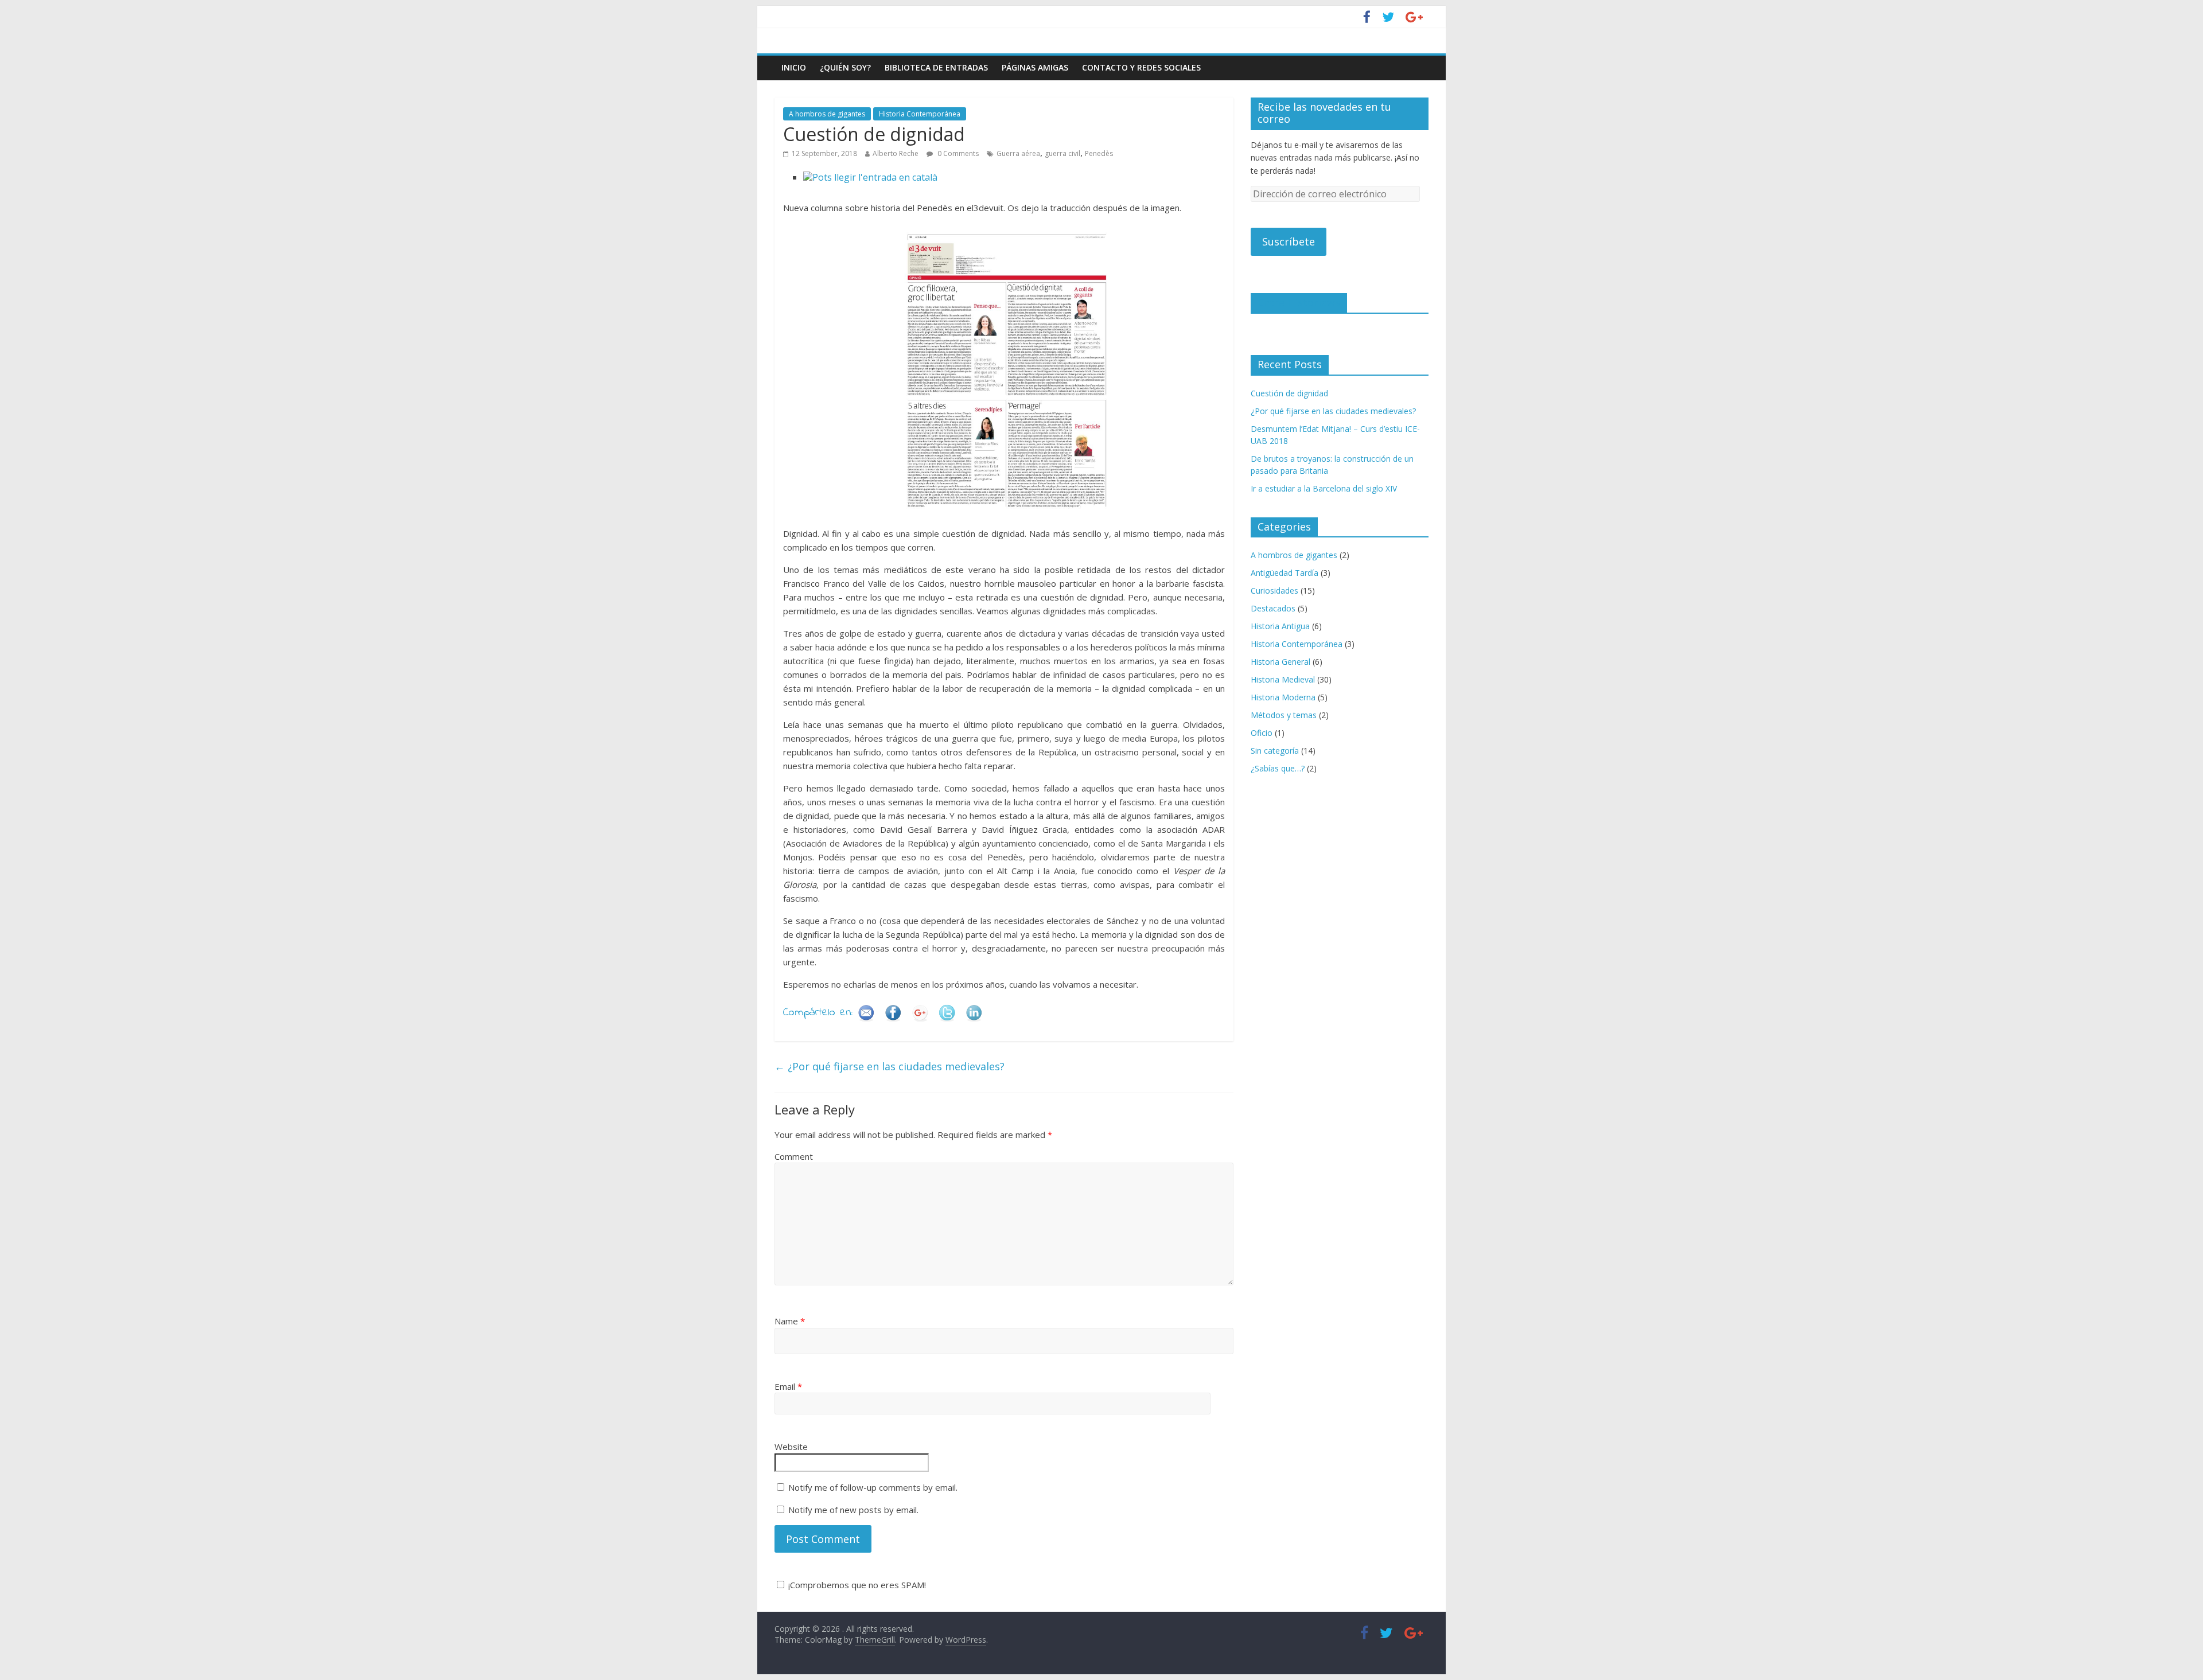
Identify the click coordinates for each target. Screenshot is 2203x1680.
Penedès (1099, 153)
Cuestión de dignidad (1289, 393)
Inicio (794, 67)
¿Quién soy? (845, 67)
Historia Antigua (1280, 626)
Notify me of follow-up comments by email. (873, 1487)
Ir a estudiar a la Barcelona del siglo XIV (1324, 488)
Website (791, 1447)
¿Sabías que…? (1278, 768)
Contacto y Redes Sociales (1141, 67)
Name (790, 1321)
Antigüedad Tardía (1285, 573)
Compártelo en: (818, 1013)
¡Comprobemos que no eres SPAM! (856, 1585)
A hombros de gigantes (827, 114)
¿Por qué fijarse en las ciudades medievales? (890, 1066)
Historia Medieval (1283, 679)
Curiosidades (1274, 590)
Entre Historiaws (1299, 302)
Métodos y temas (1284, 715)
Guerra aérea (1018, 153)
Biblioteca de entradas (936, 67)
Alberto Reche (896, 153)
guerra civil (1062, 153)
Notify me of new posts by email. (853, 1510)
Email (788, 1386)
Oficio (1262, 733)
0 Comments (957, 153)
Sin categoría (1275, 751)
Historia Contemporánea (920, 114)
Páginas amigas (1035, 67)
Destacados (1273, 608)
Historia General (1280, 662)
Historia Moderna (1283, 697)
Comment (794, 1156)
